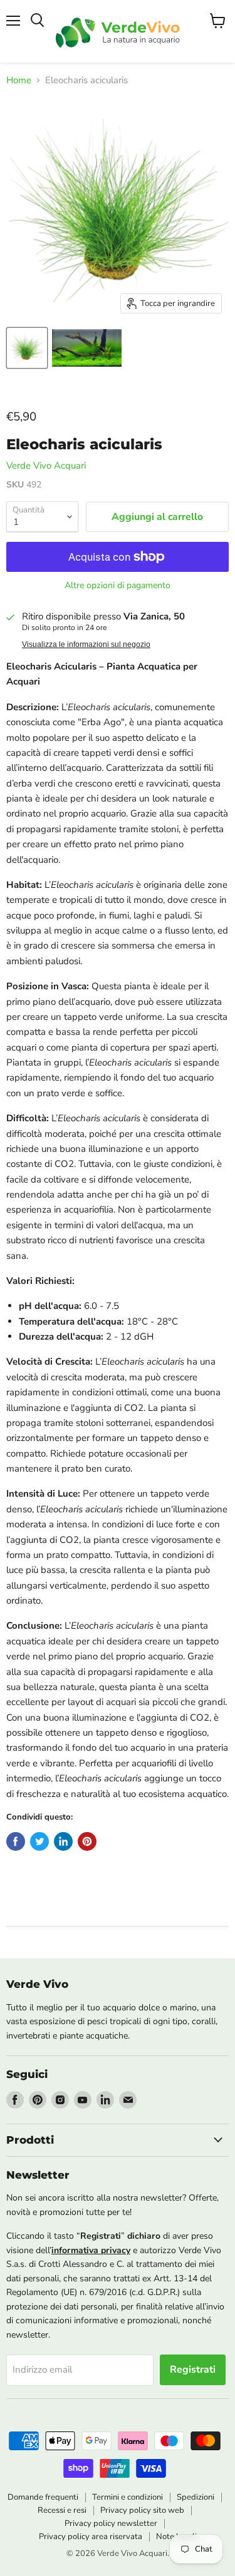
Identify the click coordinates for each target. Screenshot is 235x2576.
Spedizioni (196, 2497)
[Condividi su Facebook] (16, 1841)
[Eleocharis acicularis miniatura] (27, 348)
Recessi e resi (62, 2510)
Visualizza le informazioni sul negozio (86, 644)
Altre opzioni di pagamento (118, 586)
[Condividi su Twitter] (39, 1841)
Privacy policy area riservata (91, 2537)
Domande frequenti (43, 2497)
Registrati (193, 2370)
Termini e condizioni (128, 2497)
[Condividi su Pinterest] (87, 1841)
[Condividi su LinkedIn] (63, 1841)
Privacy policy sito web (142, 2510)
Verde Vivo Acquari (46, 466)
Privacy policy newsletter (111, 2523)
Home (19, 80)
